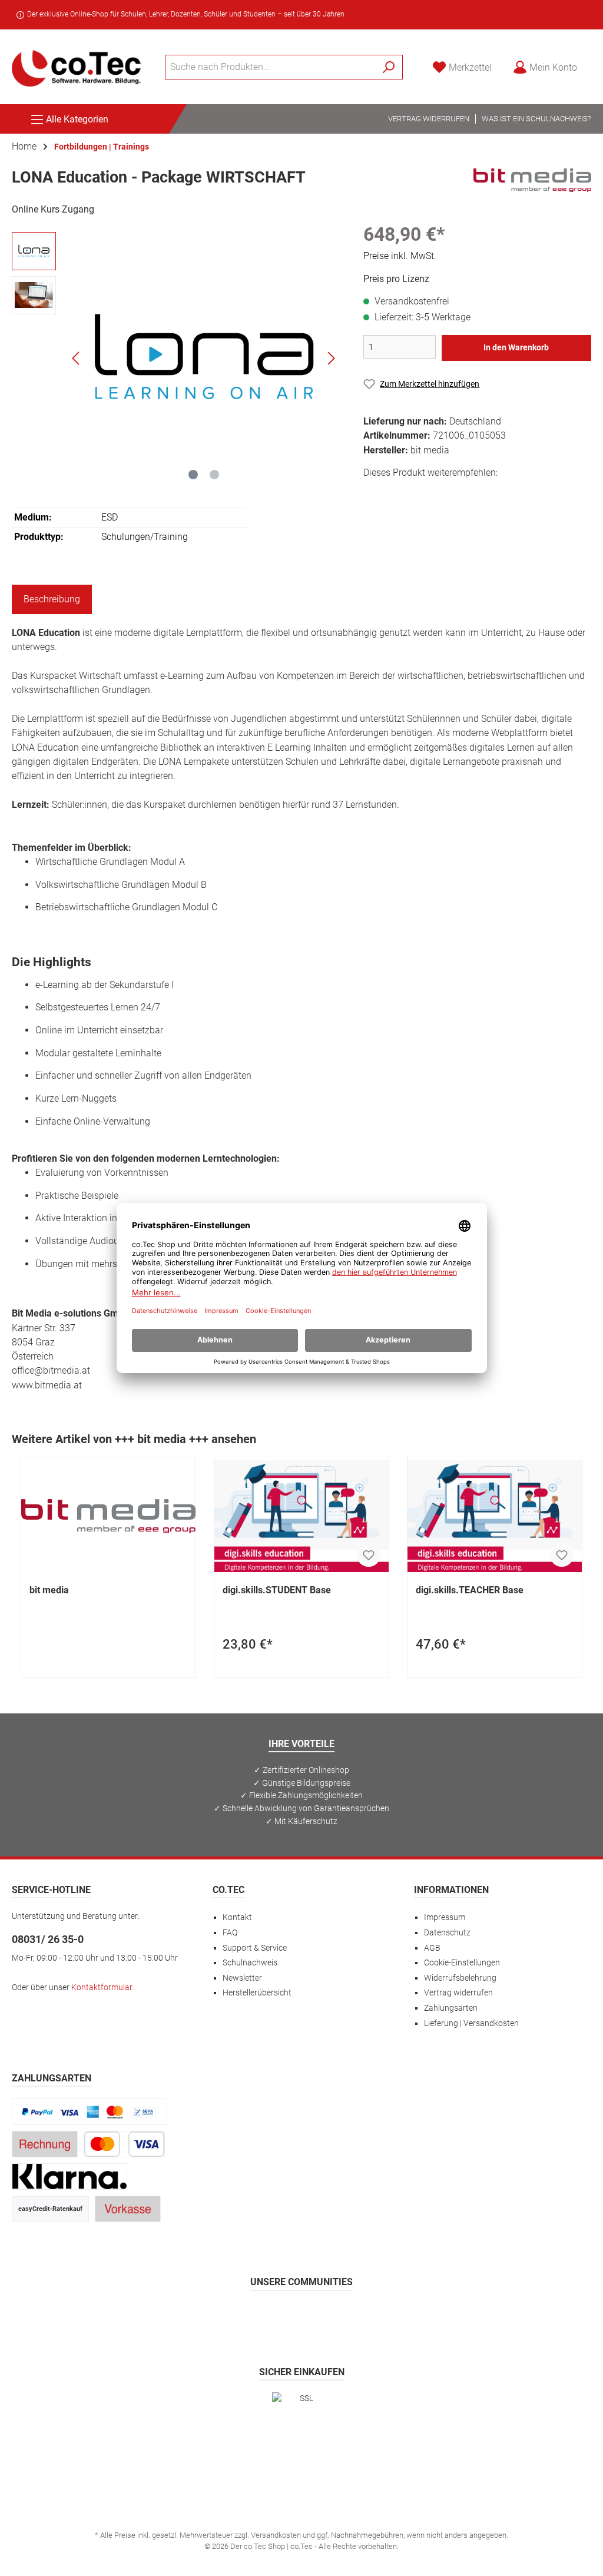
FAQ (230, 1933)
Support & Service (255, 1948)
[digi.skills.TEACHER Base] (495, 1516)
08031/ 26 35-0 (48, 1939)
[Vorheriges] (77, 358)
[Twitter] (302, 2316)
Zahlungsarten (451, 2008)
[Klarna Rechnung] (69, 2176)
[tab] (52, 599)
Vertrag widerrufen (429, 119)
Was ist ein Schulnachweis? (536, 119)
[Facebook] (245, 2316)
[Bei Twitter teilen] (401, 494)
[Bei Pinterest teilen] (427, 494)
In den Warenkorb (516, 348)
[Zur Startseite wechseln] (77, 67)
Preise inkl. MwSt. (400, 256)
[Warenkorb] (595, 62)
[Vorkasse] (128, 2209)
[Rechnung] (45, 2144)
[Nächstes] (331, 358)
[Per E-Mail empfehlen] (480, 494)
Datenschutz (447, 1933)
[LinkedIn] (358, 2316)
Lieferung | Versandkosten (471, 2023)
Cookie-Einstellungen (462, 1963)
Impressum (445, 1917)
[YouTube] (330, 2316)
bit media (49, 1590)
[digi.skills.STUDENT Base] (301, 1516)
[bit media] (532, 180)
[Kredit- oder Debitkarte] (124, 2144)
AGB (432, 1948)
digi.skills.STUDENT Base (277, 1590)
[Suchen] (389, 67)
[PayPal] (90, 2112)
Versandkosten (276, 2535)
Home (24, 146)
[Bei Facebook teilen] (374, 494)
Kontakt (237, 1917)
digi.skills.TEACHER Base (470, 1590)
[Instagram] (274, 2316)
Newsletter (242, 1978)
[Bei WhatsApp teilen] (454, 494)
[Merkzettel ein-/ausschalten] (369, 1555)
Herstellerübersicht (257, 1993)
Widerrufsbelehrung (460, 1978)
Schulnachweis (250, 1963)
